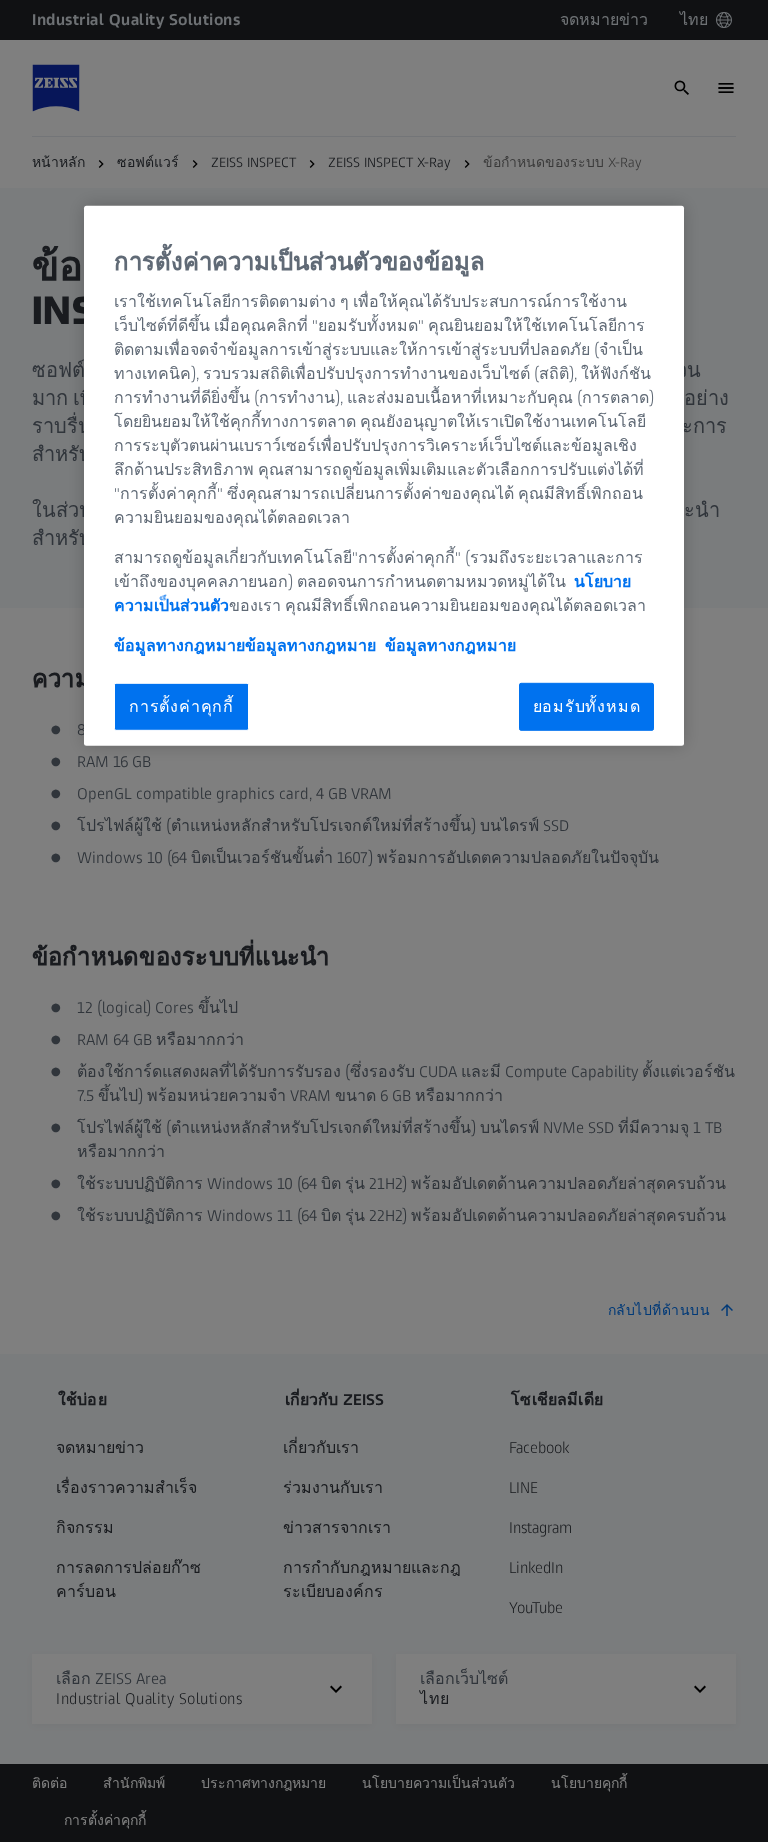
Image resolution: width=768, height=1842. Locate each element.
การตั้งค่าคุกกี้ (181, 706)
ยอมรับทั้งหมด (587, 706)
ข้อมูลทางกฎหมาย (450, 645)
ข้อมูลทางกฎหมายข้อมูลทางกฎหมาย (245, 645)
